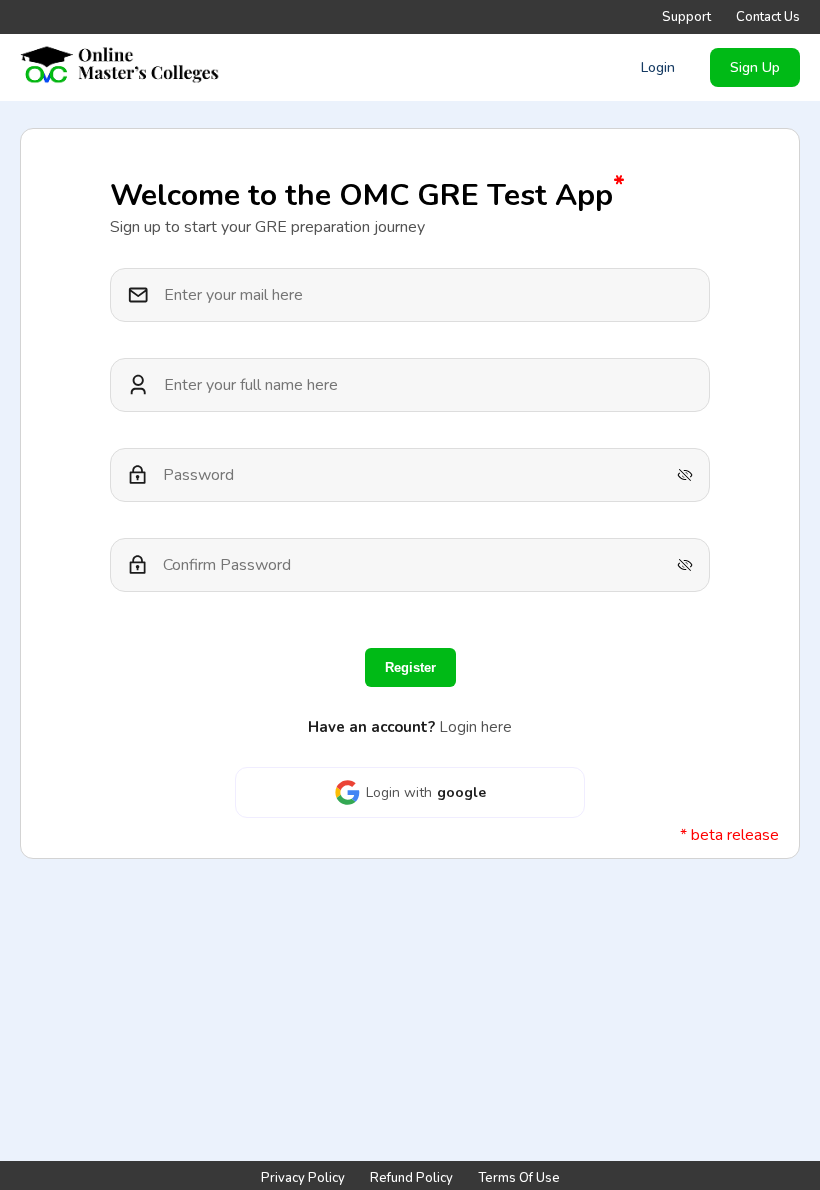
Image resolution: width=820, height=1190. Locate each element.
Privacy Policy (303, 1178)
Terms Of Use (519, 1178)
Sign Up (755, 67)
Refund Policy (411, 1178)
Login (658, 67)
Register (410, 667)
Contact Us (768, 17)
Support (686, 17)
